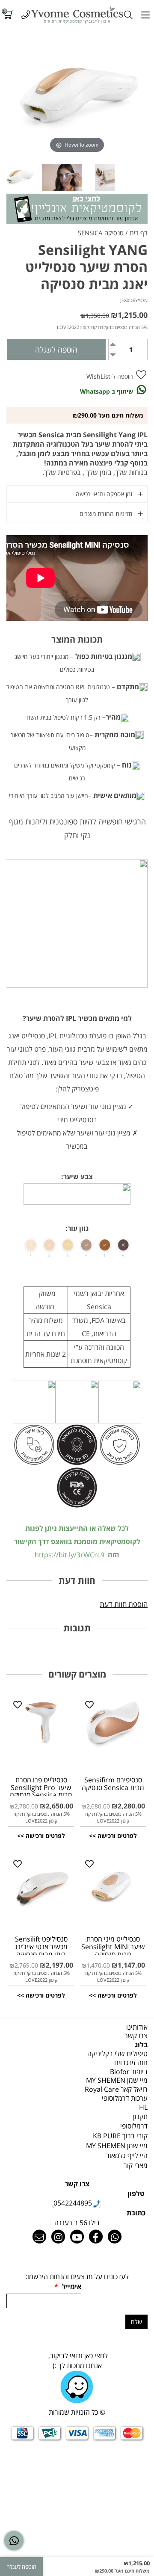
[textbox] (77, 2126)
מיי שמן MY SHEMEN (117, 2080)
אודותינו (137, 2027)
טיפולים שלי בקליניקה (117, 2054)
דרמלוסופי (134, 2126)
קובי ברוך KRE (120, 2136)
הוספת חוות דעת (124, 1604)
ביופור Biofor (129, 2072)
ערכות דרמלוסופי (125, 2098)
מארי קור (136, 2165)
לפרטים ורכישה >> (113, 1836)
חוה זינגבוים (131, 2063)
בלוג (141, 2045)
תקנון (140, 2117)
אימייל (68, 2286)
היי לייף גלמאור (127, 2155)
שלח (136, 2322)
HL (143, 2107)
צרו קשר (136, 2036)
